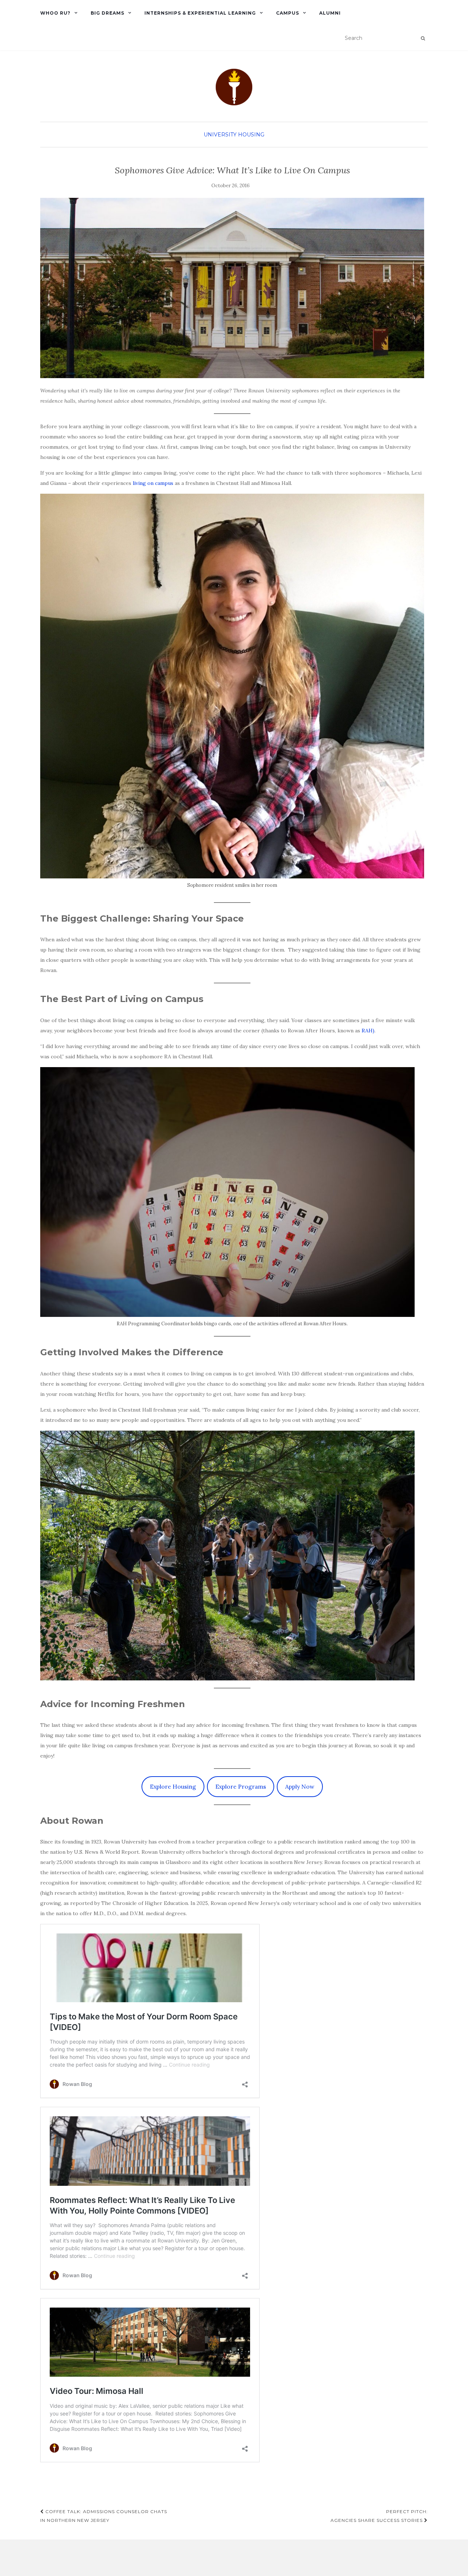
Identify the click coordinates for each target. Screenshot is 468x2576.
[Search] (423, 38)
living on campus (154, 483)
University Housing (234, 135)
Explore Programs (241, 1786)
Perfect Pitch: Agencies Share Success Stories (379, 2516)
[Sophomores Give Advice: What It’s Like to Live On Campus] (232, 288)
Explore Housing (173, 1786)
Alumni (330, 13)
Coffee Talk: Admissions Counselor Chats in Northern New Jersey (104, 2516)
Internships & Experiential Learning (200, 13)
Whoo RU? (55, 13)
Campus (288, 13)
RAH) (368, 1031)
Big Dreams (107, 13)
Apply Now (300, 1786)
